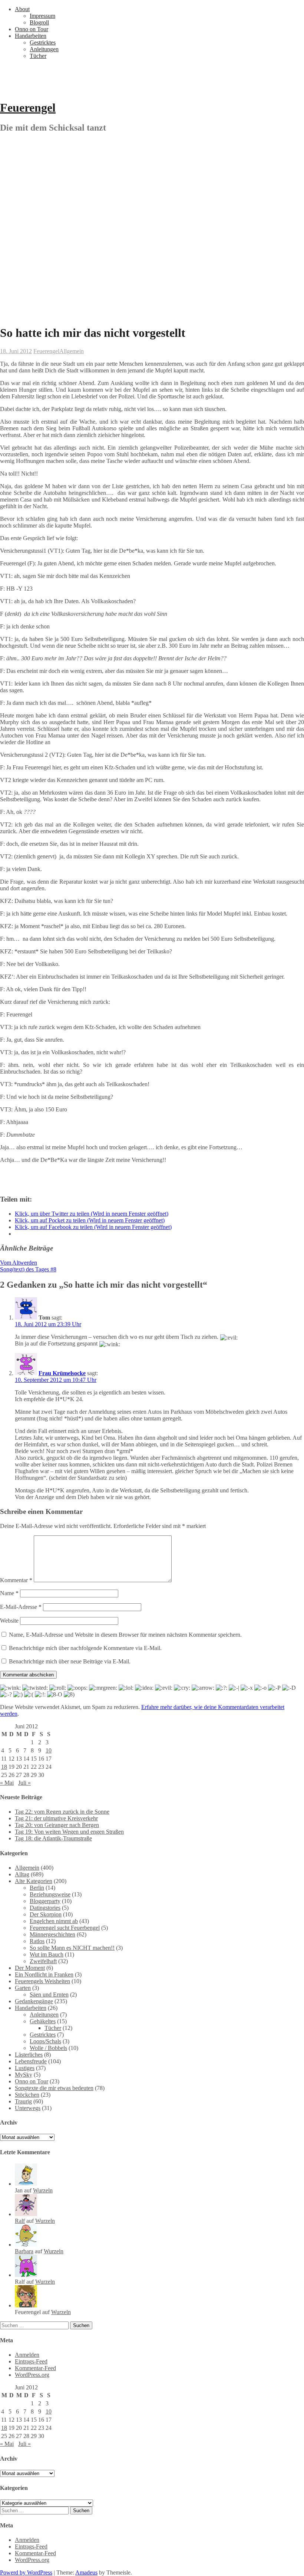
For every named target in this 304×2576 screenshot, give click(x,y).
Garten (23, 1988)
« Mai (7, 1783)
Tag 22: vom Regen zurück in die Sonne (62, 1812)
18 (4, 1767)
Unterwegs (28, 2108)
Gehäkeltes (43, 2021)
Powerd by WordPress (26, 2572)
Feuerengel (28, 108)
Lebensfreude (31, 2061)
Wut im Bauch (47, 1954)
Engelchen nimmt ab (54, 1921)
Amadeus (86, 2572)
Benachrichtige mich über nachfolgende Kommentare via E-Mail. (85, 1648)
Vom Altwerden (19, 1263)
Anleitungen (44, 49)
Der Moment (30, 1968)
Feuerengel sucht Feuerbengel (65, 1928)
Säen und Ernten (49, 1995)
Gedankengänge (34, 2001)
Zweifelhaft (43, 1961)
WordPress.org (32, 2375)
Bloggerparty (45, 1901)
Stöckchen (27, 2095)
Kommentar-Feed (35, 2368)
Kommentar (16, 1580)
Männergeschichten (52, 1934)
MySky (24, 2075)
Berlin (37, 1888)
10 (49, 1750)
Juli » (24, 1783)
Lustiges (25, 2068)
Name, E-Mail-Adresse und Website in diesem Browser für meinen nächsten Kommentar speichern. (125, 1635)
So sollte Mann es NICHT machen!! (72, 1948)
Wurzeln (43, 2190)
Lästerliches (29, 2055)
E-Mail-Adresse (21, 1607)
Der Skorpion (46, 1914)
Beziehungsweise (50, 1894)
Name (9, 1593)
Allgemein (72, 351)
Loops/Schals (45, 2041)
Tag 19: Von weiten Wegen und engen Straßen (69, 1832)
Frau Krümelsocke (62, 1373)
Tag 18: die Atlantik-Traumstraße (53, 1838)
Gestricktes (43, 42)
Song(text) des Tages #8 (28, 1269)
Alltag (22, 1874)
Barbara (24, 2251)
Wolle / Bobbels (48, 2048)
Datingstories (45, 1908)
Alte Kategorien (34, 1881)
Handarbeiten (31, 36)
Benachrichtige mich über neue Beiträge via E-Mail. (70, 1661)
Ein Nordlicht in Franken (44, 1974)
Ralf (20, 2221)
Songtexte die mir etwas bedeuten (54, 2088)
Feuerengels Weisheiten (42, 1981)
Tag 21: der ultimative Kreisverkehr (56, 1818)
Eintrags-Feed (31, 2361)
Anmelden (27, 2355)
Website (9, 1621)
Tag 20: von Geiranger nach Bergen (57, 1825)
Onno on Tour (32, 29)
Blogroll (39, 22)
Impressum (42, 16)
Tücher (38, 56)
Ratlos (37, 1941)
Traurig (23, 2101)
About (22, 9)
